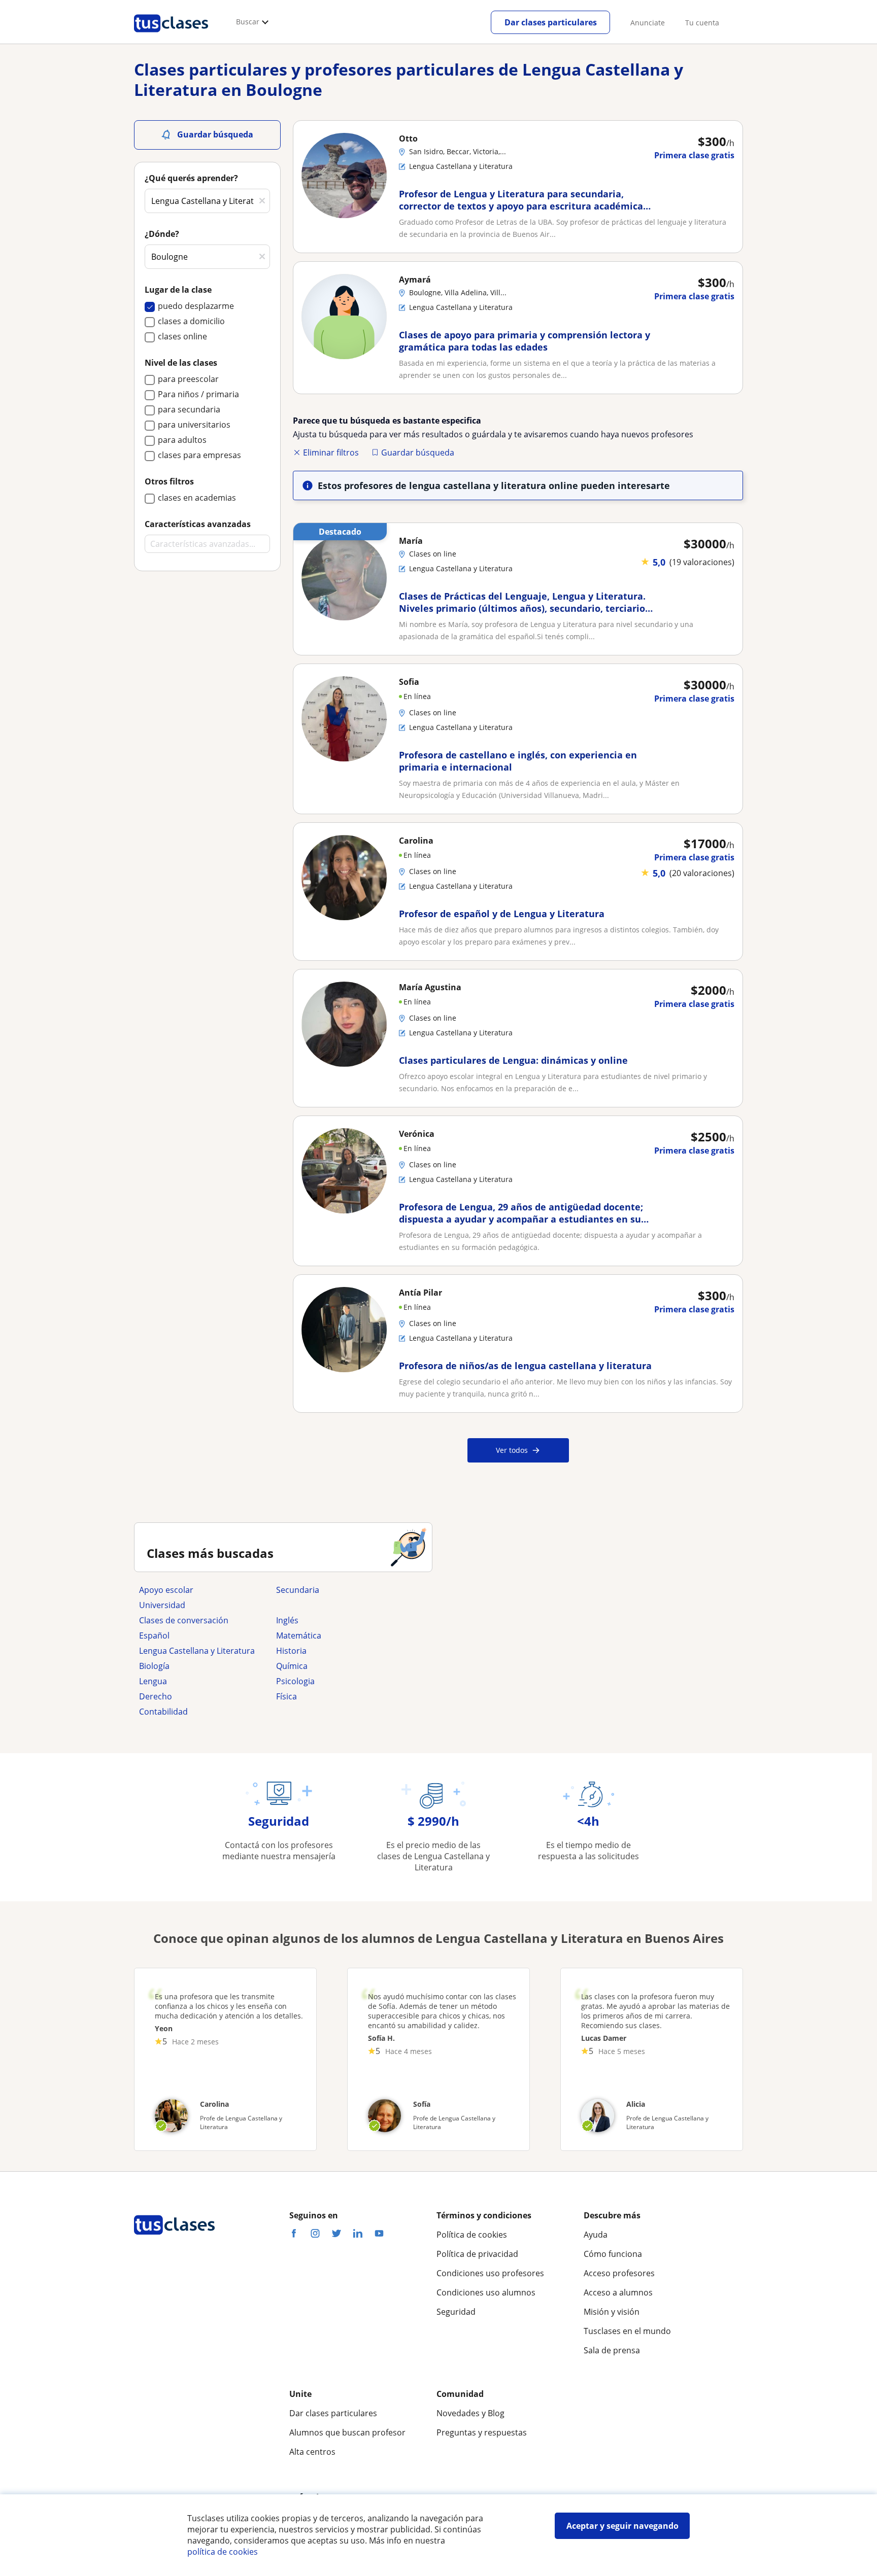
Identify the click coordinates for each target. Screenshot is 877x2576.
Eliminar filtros (331, 452)
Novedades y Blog (470, 2413)
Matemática (299, 1635)
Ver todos (512, 1450)
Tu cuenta (702, 23)
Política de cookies (472, 2235)
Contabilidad (163, 1712)
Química (292, 1666)
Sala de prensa (612, 2350)
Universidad (162, 1605)
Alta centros (312, 2452)
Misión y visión (612, 2312)
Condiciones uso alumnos (486, 2292)
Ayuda (596, 2235)
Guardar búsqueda (418, 452)
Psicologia (295, 1681)
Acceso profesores (619, 2273)
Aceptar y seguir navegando (622, 2526)
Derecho (156, 1696)
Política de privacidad (477, 2254)
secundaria (298, 1590)
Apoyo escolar (166, 1590)
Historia (291, 1651)
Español (154, 1635)
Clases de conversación (184, 1620)
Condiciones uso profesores (490, 2273)
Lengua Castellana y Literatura (197, 1651)
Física (286, 1696)
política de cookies (223, 2552)
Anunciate (648, 23)
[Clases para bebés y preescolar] (340, 1605)
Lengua (153, 1681)
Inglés (287, 1620)
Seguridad (456, 2312)
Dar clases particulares (551, 22)
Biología (154, 1666)
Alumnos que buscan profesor (347, 2432)
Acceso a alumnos (618, 2292)
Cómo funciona (613, 2254)
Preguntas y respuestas (482, 2432)
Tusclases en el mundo (627, 2331)
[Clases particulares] (171, 36)
